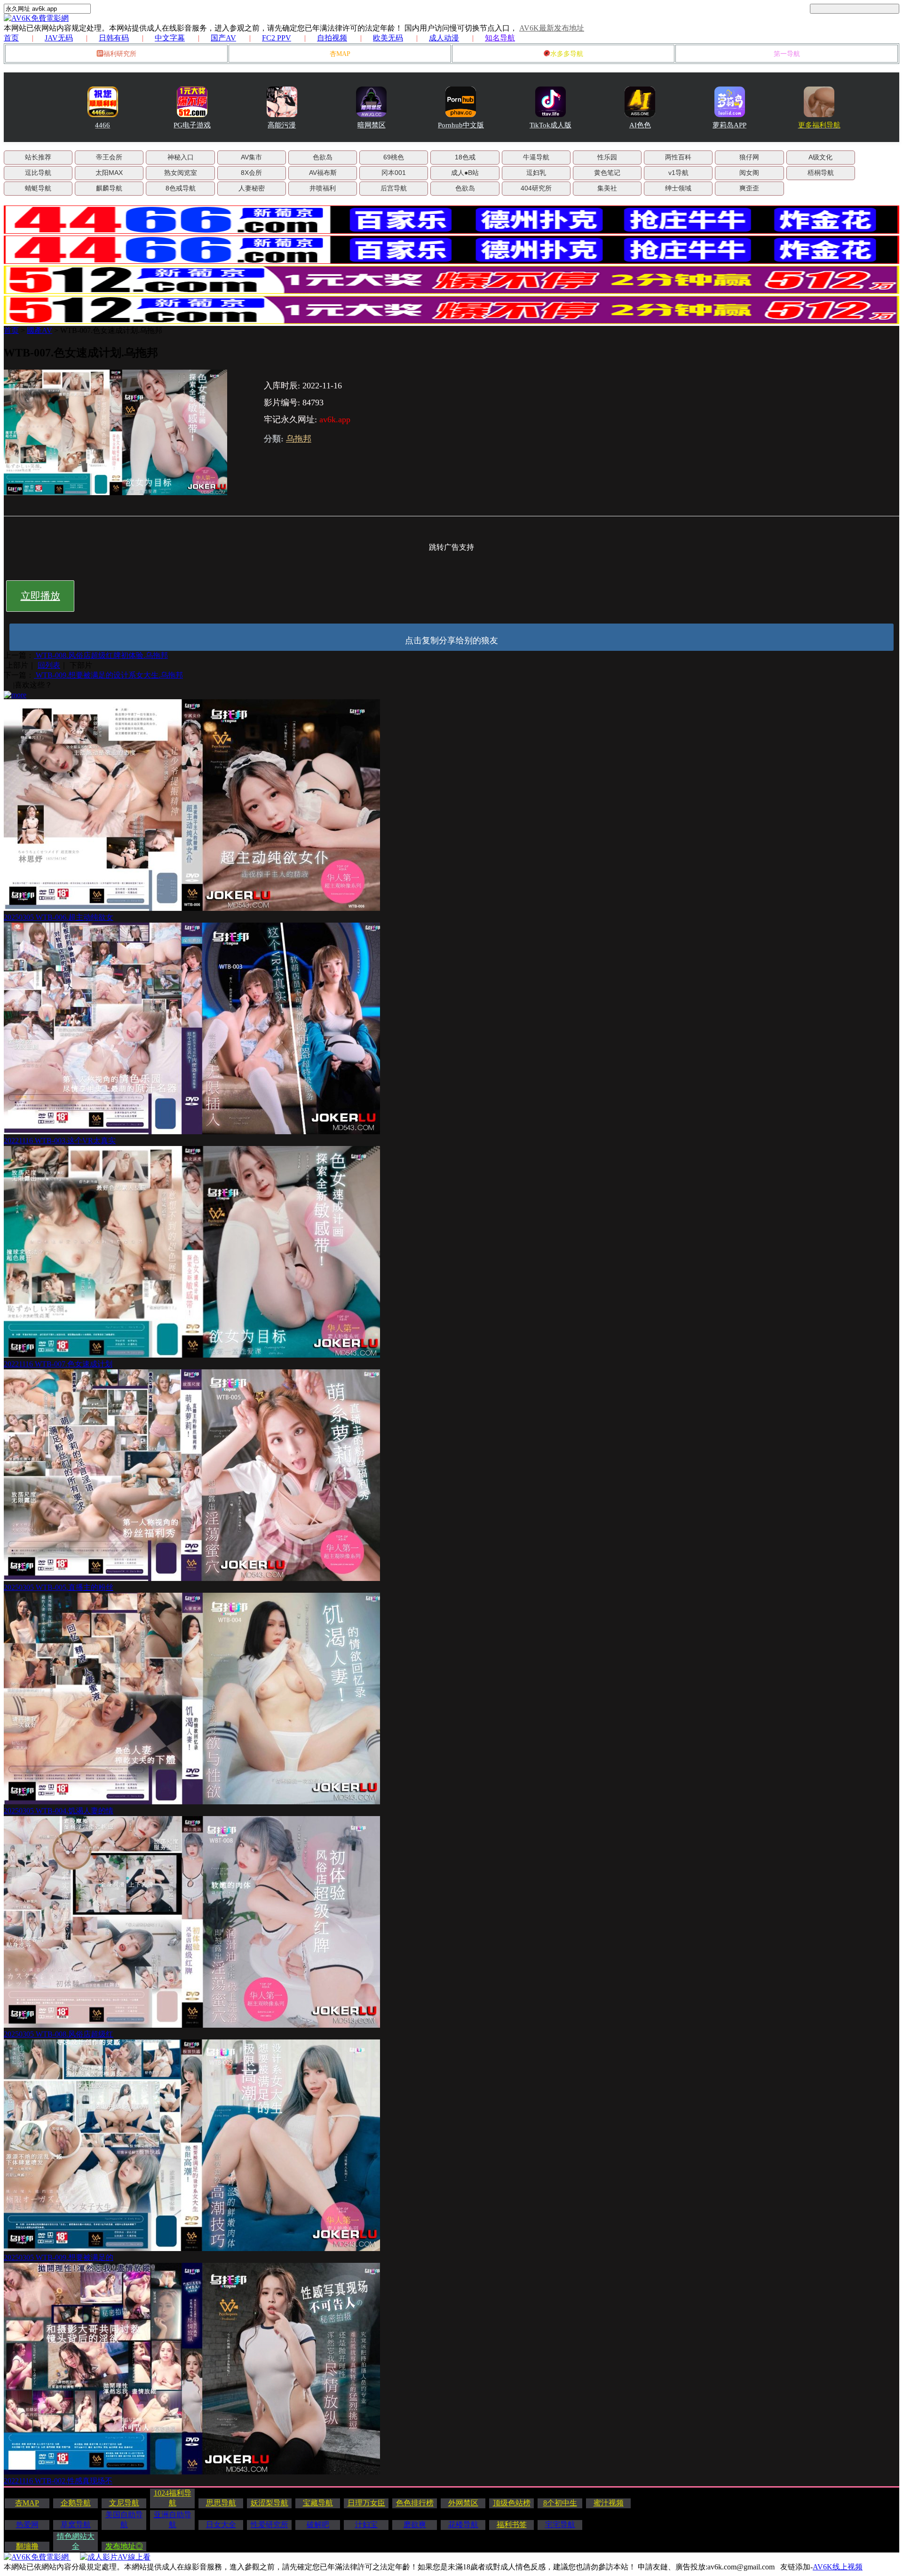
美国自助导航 (124, 2520)
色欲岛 (323, 157)
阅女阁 (749, 173)
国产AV (223, 38)
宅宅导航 (560, 2525)
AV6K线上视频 (838, 2567)
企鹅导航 (76, 2503)
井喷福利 (323, 188)
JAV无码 (59, 38)
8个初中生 (560, 2503)
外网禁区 (463, 2503)
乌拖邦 (299, 439)
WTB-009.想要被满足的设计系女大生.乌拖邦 (108, 675)
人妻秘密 (252, 188)
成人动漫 (444, 38)
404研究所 (536, 188)
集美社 (607, 188)
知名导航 (500, 38)
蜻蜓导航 (38, 188)
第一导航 (787, 54)
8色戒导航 (181, 188)
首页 (11, 38)
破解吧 (318, 2525)
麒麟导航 (109, 188)
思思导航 (221, 2503)
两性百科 (678, 157)
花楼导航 (463, 2525)
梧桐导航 (821, 173)
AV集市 (251, 157)
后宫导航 (394, 188)
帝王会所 (109, 157)
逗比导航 (38, 173)
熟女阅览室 (181, 173)
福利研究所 (120, 54)
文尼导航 (124, 2503)
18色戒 (465, 157)
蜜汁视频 (609, 2503)
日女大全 (221, 2525)
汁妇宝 (366, 2525)
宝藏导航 (318, 2503)
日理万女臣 (366, 2503)
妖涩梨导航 (269, 2503)
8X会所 (251, 173)
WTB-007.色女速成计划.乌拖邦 (111, 330)
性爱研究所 (269, 2525)
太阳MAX (109, 173)
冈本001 (394, 173)
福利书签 (512, 2525)
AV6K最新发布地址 (552, 28)
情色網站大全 (76, 2541)
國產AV (40, 330)
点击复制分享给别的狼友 (451, 640)
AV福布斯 (323, 173)
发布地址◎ (124, 2546)
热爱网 (27, 2525)
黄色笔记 (607, 173)
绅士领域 (678, 188)
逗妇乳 (536, 173)
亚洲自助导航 (173, 2520)
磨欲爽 (415, 2525)
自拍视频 (332, 38)
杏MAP (340, 54)
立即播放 (40, 596)
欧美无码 (388, 38)
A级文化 (820, 157)
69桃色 (394, 157)
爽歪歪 (749, 188)
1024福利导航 (173, 2498)
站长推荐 (38, 157)
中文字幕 (170, 38)
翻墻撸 (27, 2546)
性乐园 (607, 157)
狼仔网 (749, 157)
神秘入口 (181, 157)
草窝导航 (76, 2525)
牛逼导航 (536, 157)
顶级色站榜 (512, 2503)
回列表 (49, 665)
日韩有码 (114, 38)
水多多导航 (567, 54)
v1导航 (678, 173)
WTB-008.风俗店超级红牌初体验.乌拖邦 (101, 655)
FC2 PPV (277, 38)
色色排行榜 (415, 2503)
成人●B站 (465, 173)
